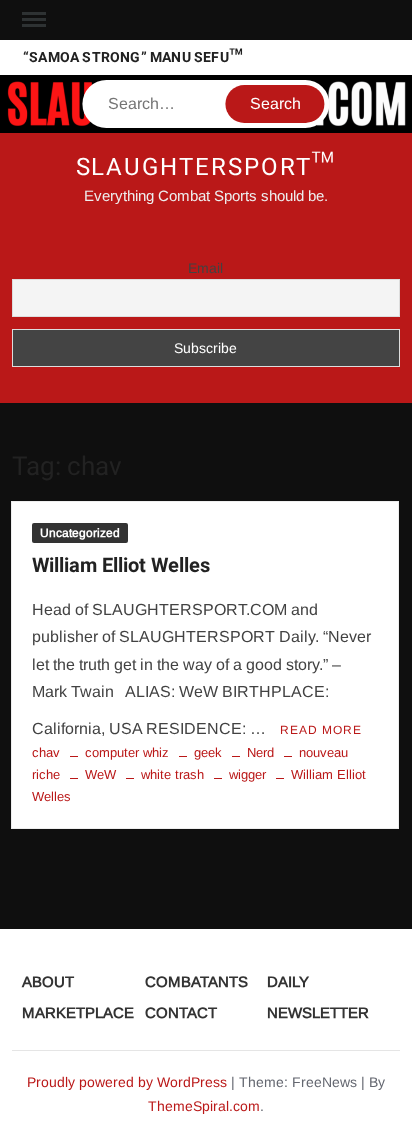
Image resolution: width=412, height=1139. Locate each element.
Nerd (260, 752)
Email (205, 268)
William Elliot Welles (121, 565)
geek (208, 752)
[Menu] (32, 20)
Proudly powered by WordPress (127, 1082)
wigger (247, 774)
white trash (172, 774)
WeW (100, 774)
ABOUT (48, 981)
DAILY (288, 981)
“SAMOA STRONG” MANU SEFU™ (133, 57)
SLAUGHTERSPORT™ (206, 167)
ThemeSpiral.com (204, 1106)
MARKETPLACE (78, 1012)
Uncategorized (80, 533)
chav (46, 752)
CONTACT (181, 1012)
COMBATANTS (196, 981)
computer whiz (127, 752)
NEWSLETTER (318, 1012)
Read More (321, 730)
